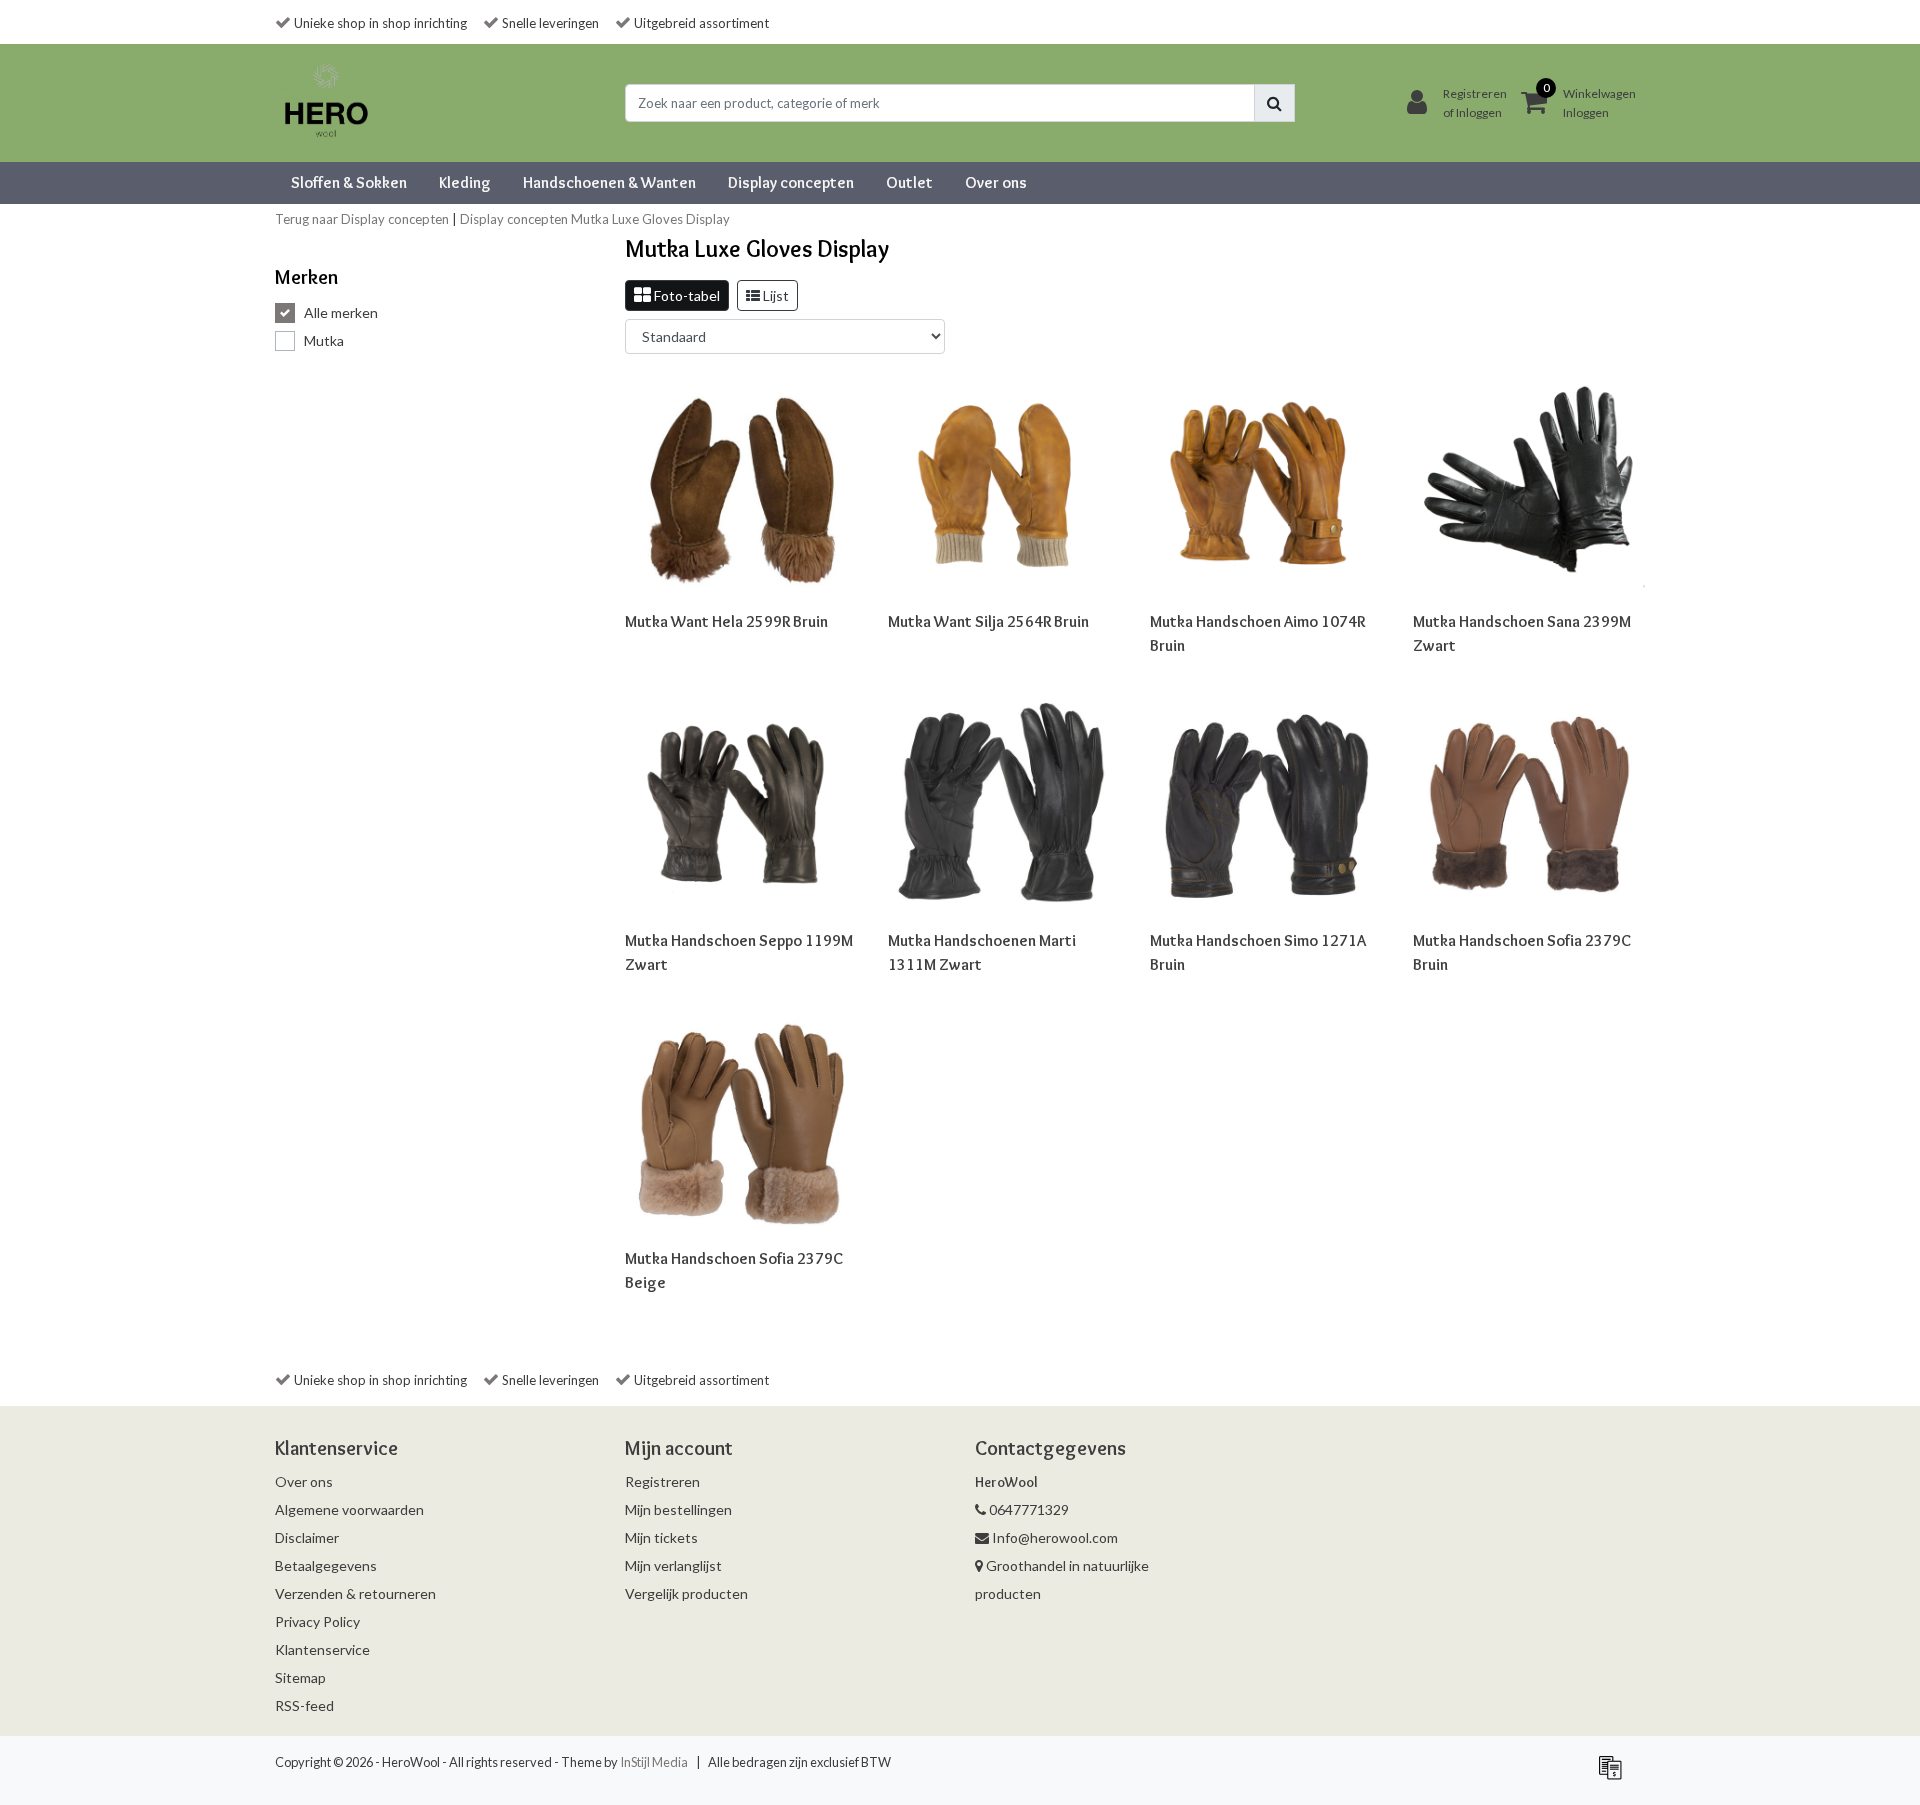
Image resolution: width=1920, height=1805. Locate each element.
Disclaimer (307, 1537)
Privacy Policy (317, 1621)
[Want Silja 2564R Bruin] (1004, 486)
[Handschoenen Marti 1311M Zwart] (1004, 804)
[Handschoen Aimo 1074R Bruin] (1266, 486)
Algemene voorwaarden (349, 1509)
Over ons (304, 1481)
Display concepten (514, 219)
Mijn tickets (661, 1537)
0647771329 (1027, 1509)
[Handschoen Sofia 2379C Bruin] (1529, 804)
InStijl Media (654, 1762)
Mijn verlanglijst (673, 1565)
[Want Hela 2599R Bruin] (741, 486)
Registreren (662, 1481)
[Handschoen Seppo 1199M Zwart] (741, 804)
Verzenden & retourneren (355, 1593)
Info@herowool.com (1055, 1537)
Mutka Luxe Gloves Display (650, 219)
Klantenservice (322, 1649)
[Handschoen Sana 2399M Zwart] (1529, 486)
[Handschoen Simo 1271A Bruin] (1266, 804)
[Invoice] (1615, 1775)
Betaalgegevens (326, 1565)
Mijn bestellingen (678, 1509)
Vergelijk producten (686, 1593)
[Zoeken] (1274, 103)
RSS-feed (304, 1705)
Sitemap (300, 1677)
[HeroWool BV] (326, 103)
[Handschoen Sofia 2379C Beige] (741, 1123)
